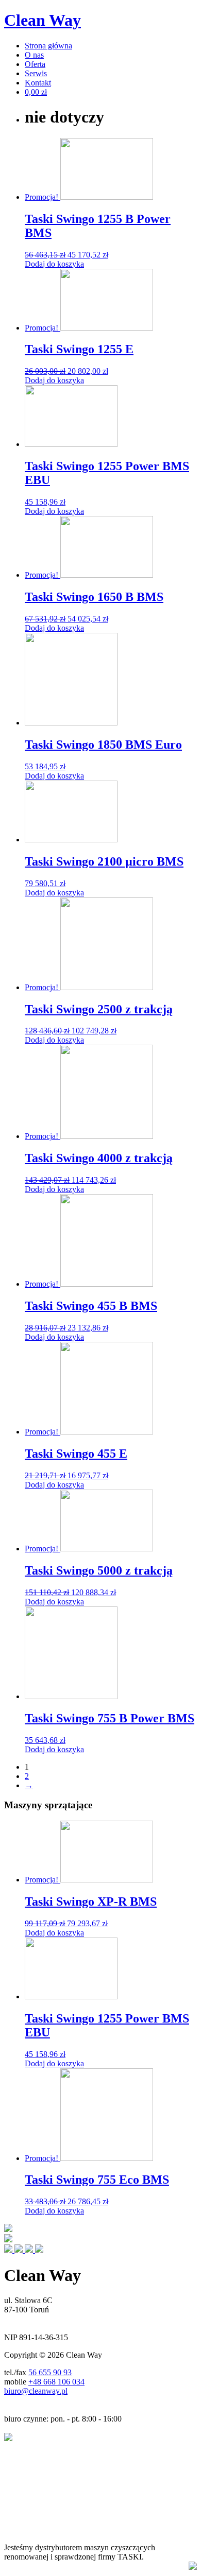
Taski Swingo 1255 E (79, 349)
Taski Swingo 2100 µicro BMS (104, 861)
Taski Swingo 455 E (76, 1454)
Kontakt (38, 83)
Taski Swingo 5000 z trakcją (99, 1570)
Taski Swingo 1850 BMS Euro (103, 745)
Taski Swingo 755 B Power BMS (110, 1718)
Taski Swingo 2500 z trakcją (99, 1009)
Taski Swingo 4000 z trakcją (99, 1158)
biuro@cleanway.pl (36, 2391)
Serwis (36, 73)
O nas (34, 55)
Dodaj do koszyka (54, 264)
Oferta (35, 64)
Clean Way (43, 20)
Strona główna (48, 46)
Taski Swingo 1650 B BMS (94, 597)
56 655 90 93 (50, 2372)
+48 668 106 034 (56, 2382)
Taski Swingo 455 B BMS (91, 1306)
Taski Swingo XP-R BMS (91, 1901)
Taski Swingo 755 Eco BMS (97, 2180)
